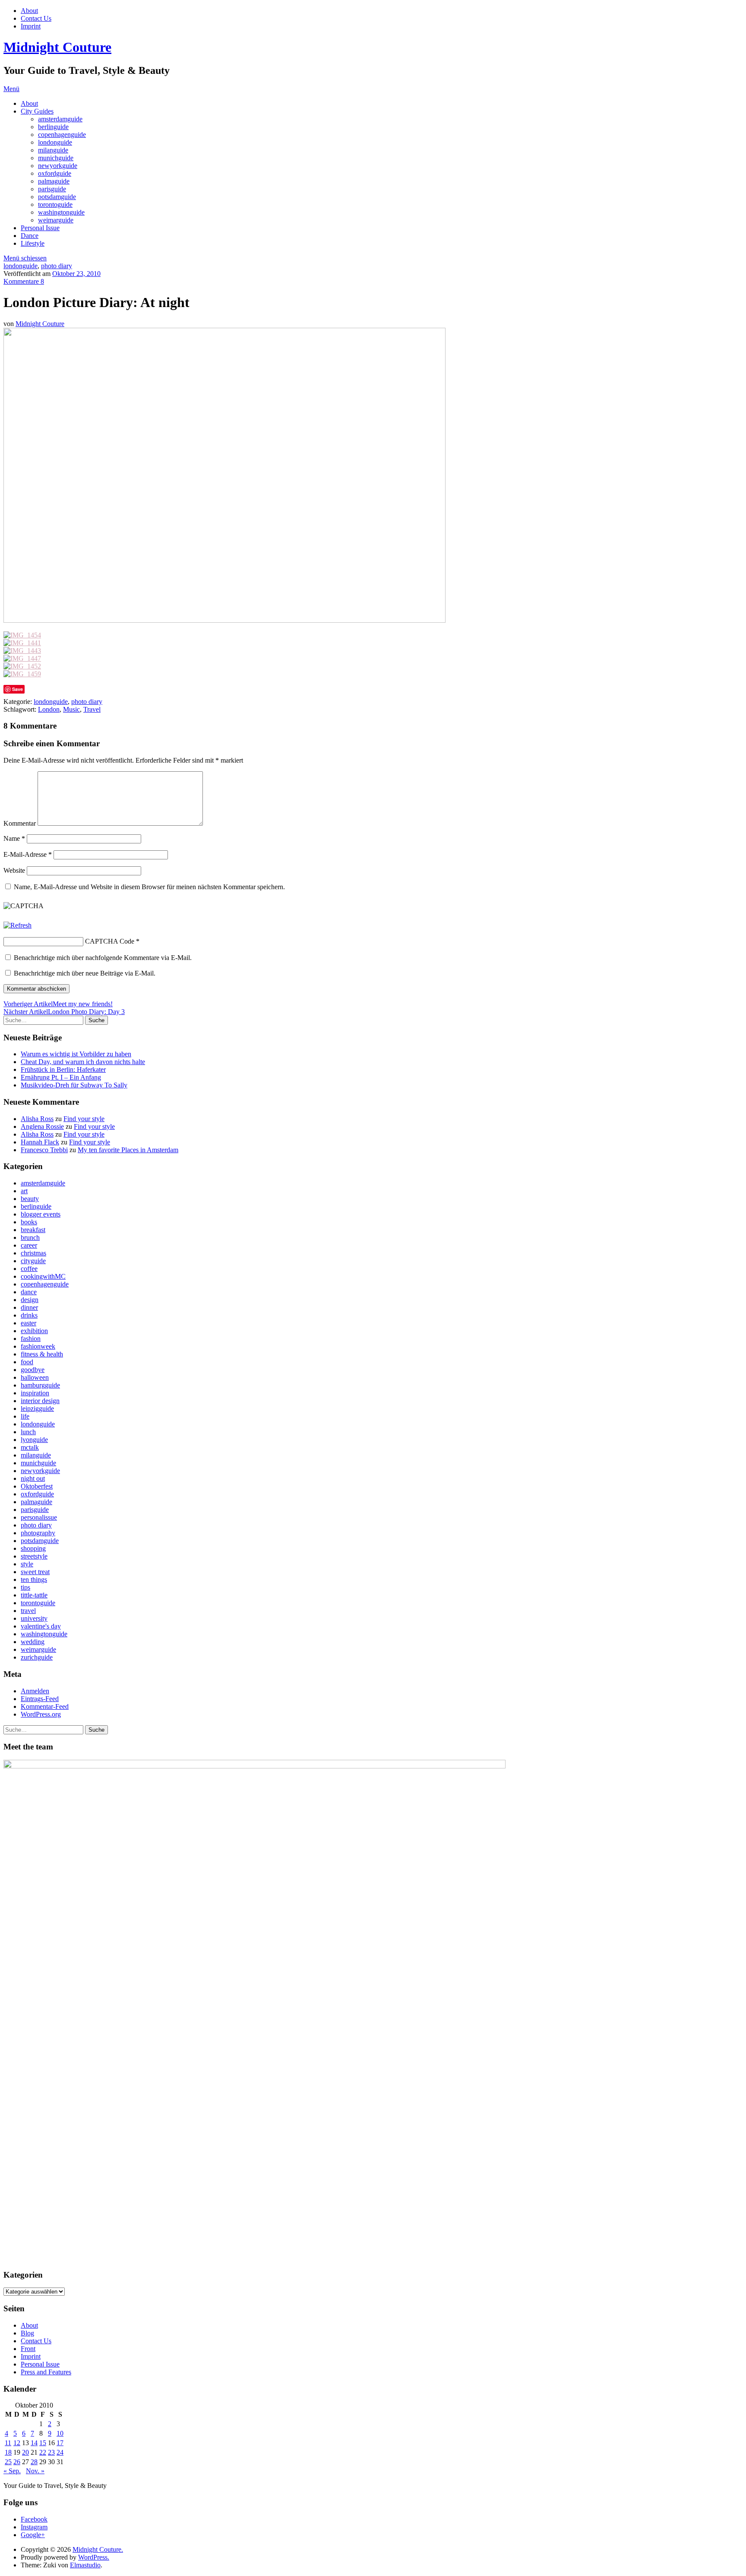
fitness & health (42, 1354)
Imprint (31, 26)
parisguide (52, 189)
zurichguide (37, 1657)
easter (28, 1323)
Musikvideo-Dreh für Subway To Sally (74, 1085)
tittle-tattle (34, 1595)
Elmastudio (85, 2565)
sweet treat (35, 1572)
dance (29, 1292)
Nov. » (35, 2471)
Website (14, 870)
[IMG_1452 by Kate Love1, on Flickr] (22, 666)
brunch (30, 1237)
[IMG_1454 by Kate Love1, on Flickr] (22, 635)
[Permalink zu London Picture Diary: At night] (224, 620)
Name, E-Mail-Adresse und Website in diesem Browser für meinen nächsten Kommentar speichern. (149, 887)
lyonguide (34, 1440)
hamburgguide (40, 1385)
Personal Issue (40, 228)
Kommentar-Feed (45, 1706)
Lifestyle (33, 243)
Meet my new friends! (58, 1004)
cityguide (33, 1261)
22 (43, 2452)
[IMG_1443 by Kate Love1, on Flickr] (22, 651)
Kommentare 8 (24, 281)
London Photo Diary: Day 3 (64, 1012)
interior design (40, 1401)
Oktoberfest (37, 1486)
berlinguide (53, 127)
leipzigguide (37, 1408)
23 (51, 2452)
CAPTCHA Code (110, 941)
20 (25, 2452)
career (29, 1245)
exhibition (34, 1331)
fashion (31, 1339)
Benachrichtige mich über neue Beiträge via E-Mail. (85, 973)
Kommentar (20, 823)
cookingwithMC (43, 1276)
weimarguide (56, 220)
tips (25, 1587)
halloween (35, 1377)
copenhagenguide (62, 135)
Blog (27, 2333)
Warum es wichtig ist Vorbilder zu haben (76, 1054)
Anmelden (35, 1691)
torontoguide (55, 204)
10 (60, 2433)
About (29, 11)
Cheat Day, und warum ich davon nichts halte (83, 1062)
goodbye (33, 1370)
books (29, 1222)
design (30, 1300)
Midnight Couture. (98, 2549)
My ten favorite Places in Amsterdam (128, 1150)
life (25, 1416)
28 (34, 2462)
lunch (28, 1432)
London (49, 709)
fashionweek (38, 1346)
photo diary (57, 266)
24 (60, 2452)
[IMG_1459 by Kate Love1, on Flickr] (22, 674)
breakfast (33, 1230)
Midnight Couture (57, 47)
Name (14, 838)
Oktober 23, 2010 (76, 274)
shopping (33, 1548)
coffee (29, 1269)
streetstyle (34, 1556)
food (27, 1362)
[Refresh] (17, 925)
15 (43, 2443)
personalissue (39, 1517)
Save (17, 689)
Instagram (34, 2527)
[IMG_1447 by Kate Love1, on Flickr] (22, 658)
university (34, 1618)
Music (71, 709)
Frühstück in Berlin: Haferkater (63, 1069)
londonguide (55, 142)
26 (17, 2462)
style (27, 1564)
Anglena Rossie (42, 1126)
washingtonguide (61, 212)
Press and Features (46, 2372)
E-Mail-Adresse (28, 854)
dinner (29, 1307)
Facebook (34, 2519)
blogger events (41, 1214)
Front (28, 2349)
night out (33, 1478)
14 (34, 2443)
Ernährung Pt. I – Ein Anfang (61, 1077)
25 (8, 2462)
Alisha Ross (37, 1119)
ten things (34, 1580)
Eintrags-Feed (40, 1699)
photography (38, 1533)
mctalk (30, 1447)
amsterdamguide (60, 119)
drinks (29, 1315)
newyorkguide (58, 166)
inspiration (35, 1393)
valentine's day (41, 1626)
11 (8, 2443)
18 (8, 2452)
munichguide (56, 158)
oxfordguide (55, 173)
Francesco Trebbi (44, 1150)
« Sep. (12, 2471)
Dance (30, 236)
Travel (92, 709)
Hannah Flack (40, 1142)
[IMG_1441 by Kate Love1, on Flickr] (22, 643)
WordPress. (94, 2557)
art (24, 1191)
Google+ (33, 2535)
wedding (33, 1642)
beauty (30, 1199)
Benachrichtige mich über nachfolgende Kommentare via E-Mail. (103, 958)
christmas (33, 1253)
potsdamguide (57, 197)
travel (28, 1611)
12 (17, 2443)
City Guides (37, 111)
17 (60, 2443)
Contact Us (36, 18)
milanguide (53, 150)
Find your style (84, 1119)
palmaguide (54, 181)
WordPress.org (41, 1714)
